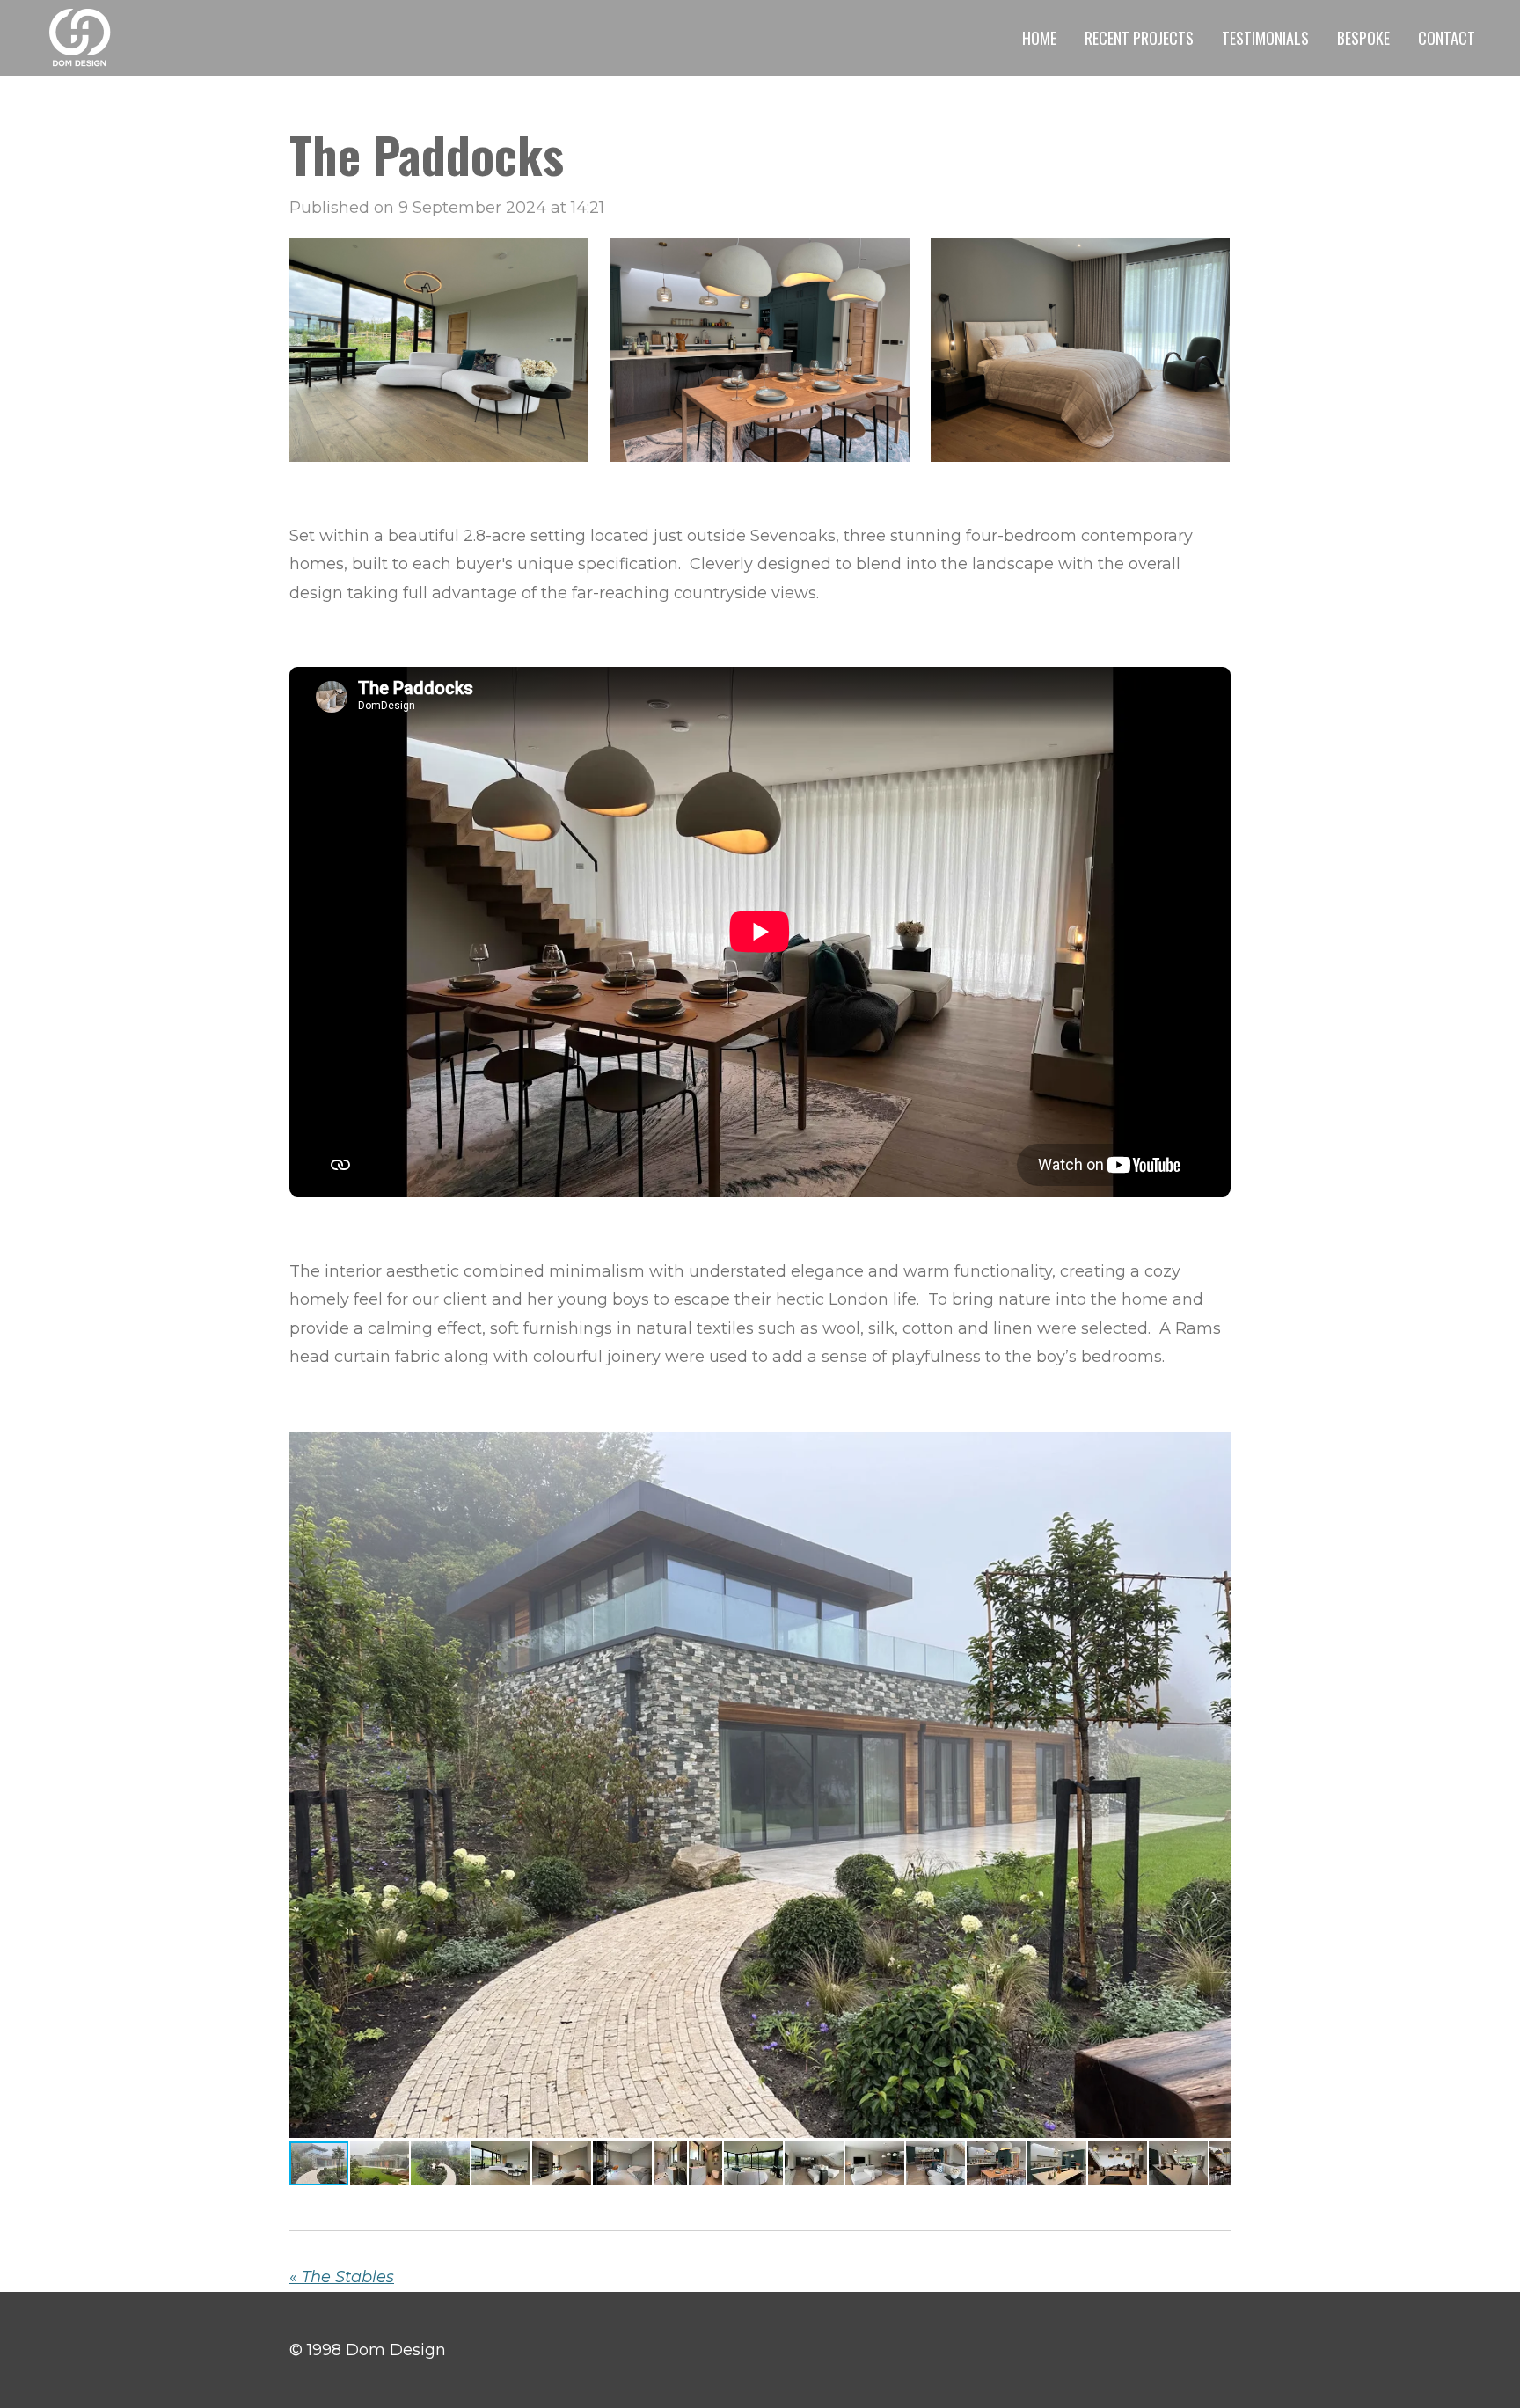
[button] (1215, 1447)
